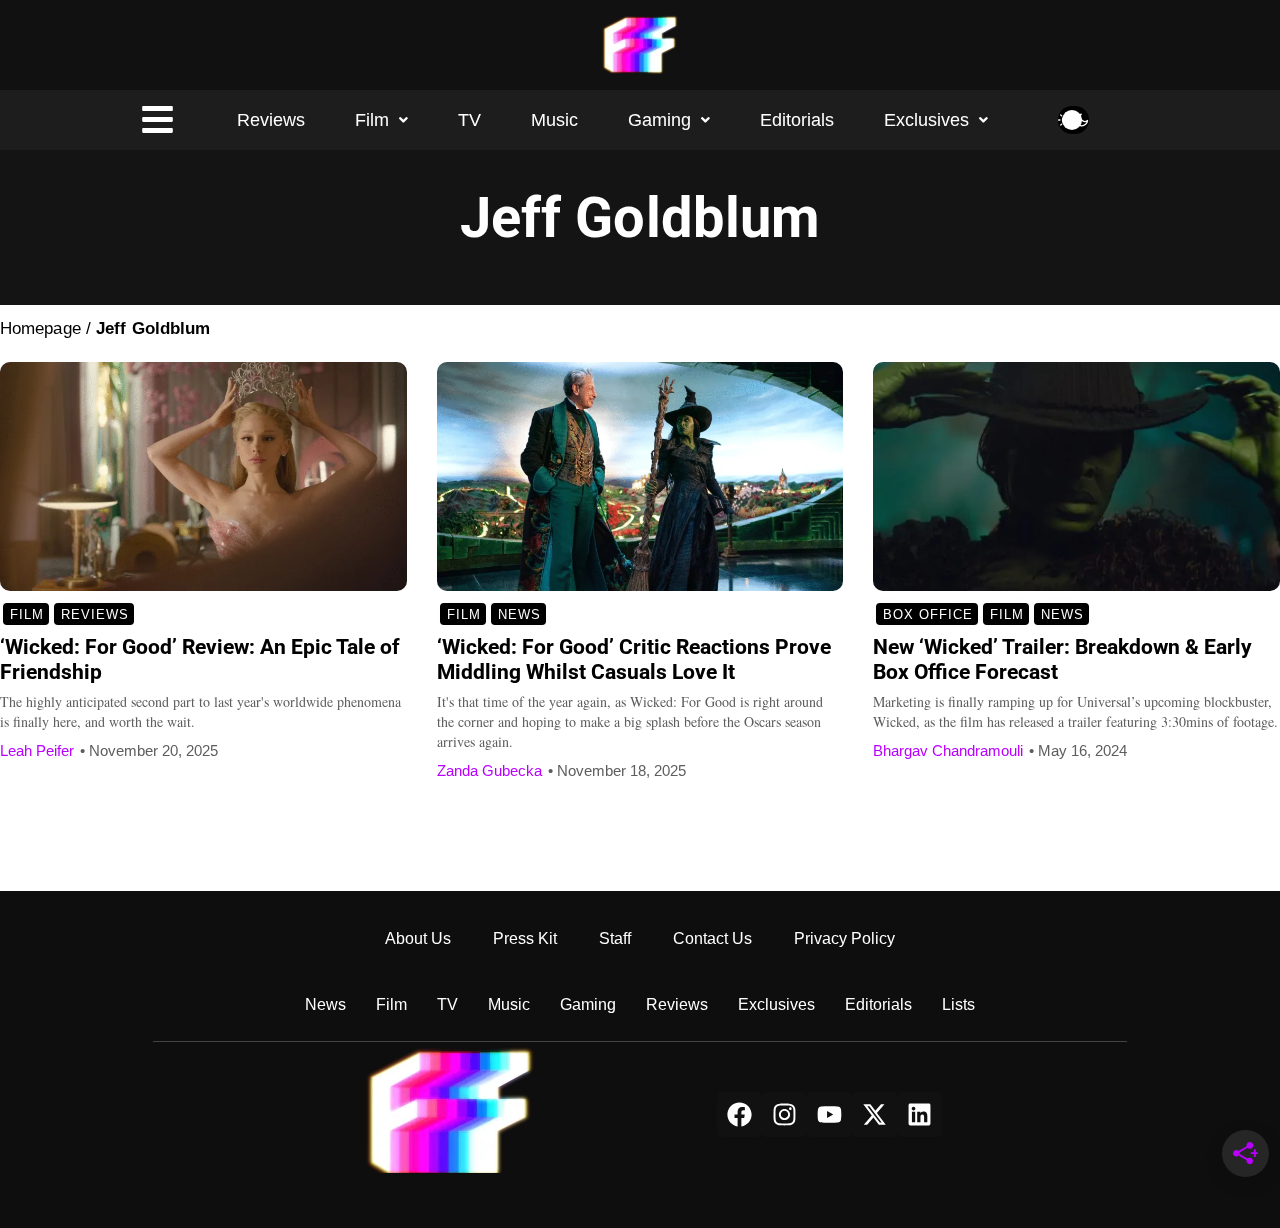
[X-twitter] (874, 1114)
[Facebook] (739, 1114)
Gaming (659, 120)
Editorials (797, 120)
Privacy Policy (844, 938)
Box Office (928, 614)
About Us (418, 938)
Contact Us (712, 938)
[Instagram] (784, 1114)
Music (554, 120)
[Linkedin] (919, 1114)
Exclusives (926, 120)
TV (469, 120)
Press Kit (525, 938)
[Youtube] (829, 1114)
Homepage (40, 328)
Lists (958, 1004)
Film (372, 120)
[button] (381, 120)
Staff (615, 938)
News (519, 614)
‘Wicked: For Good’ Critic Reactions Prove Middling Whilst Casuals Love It (634, 660)
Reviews (271, 120)
